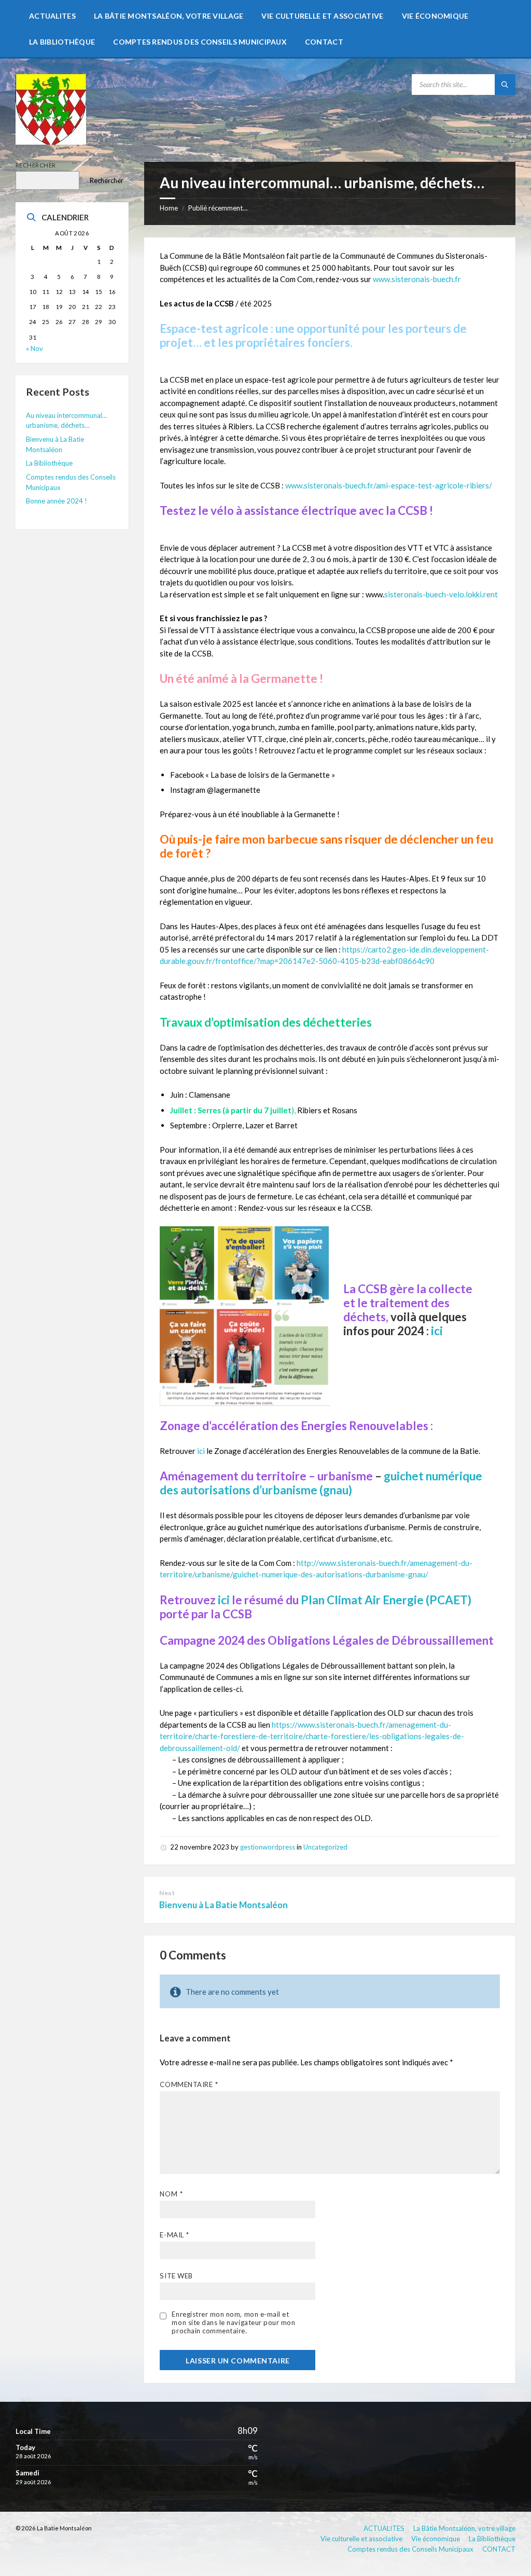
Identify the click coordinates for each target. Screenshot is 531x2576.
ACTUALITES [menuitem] (384, 2528)
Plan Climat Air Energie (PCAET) (386, 1600)
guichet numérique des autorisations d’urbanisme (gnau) (321, 1483)
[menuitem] (52, 16)
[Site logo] (51, 142)
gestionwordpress (268, 1847)
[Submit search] (505, 85)
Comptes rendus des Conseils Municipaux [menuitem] (410, 2549)
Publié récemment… (218, 208)
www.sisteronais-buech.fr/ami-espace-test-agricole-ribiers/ (389, 485)
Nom (171, 2194)
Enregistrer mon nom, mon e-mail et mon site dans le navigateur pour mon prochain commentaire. (233, 2322)
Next (167, 1893)
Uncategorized (325, 1847)
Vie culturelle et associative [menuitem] (361, 2539)
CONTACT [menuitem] (499, 2549)
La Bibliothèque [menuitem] (492, 2539)
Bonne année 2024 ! (57, 501)
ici (437, 1331)
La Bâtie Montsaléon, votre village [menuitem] (464, 2528)
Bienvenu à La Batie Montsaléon (223, 1905)
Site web (176, 2276)
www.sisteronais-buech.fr (417, 279)
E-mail (174, 2235)
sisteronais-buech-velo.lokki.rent (441, 594)
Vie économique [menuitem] (436, 2539)
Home (169, 208)
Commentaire (189, 2084)
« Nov (34, 348)
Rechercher (36, 165)
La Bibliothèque (49, 463)
